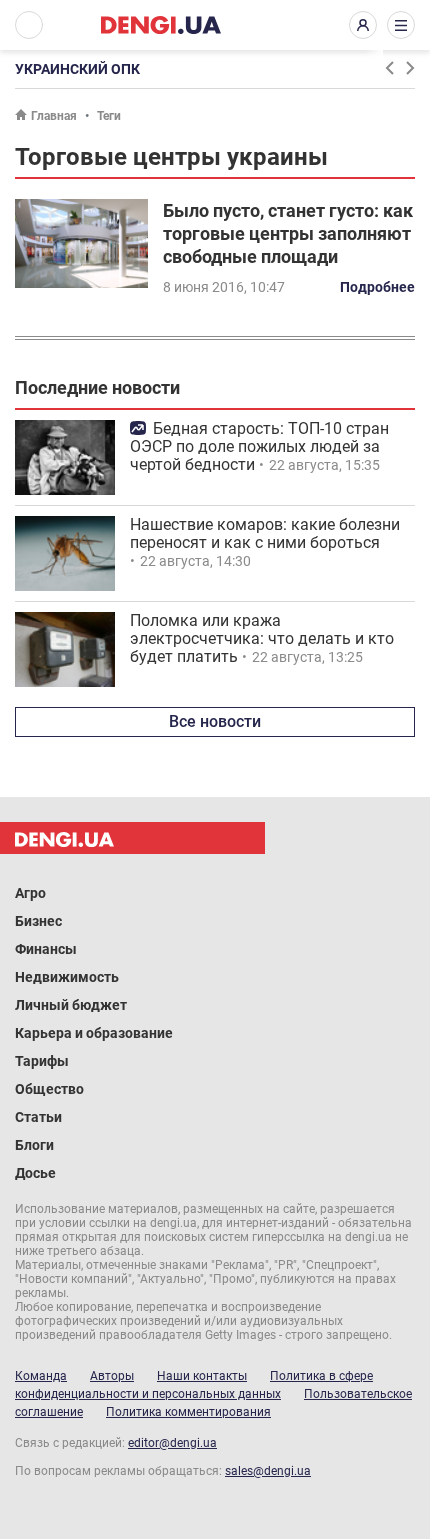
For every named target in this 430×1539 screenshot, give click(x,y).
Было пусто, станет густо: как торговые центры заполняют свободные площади (288, 233)
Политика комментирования (188, 1412)
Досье (35, 1173)
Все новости (215, 721)
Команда (41, 1376)
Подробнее (377, 287)
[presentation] (389, 68)
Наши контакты (202, 1376)
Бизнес (38, 921)
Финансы (46, 949)
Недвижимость (67, 977)
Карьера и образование (94, 1033)
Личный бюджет (71, 1005)
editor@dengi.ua (172, 1443)
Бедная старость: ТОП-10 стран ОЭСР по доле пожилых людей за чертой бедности (259, 446)
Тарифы (42, 1061)
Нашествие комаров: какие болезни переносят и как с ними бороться (265, 533)
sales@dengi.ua (268, 1471)
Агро (30, 893)
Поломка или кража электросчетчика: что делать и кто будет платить (262, 638)
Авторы (112, 1376)
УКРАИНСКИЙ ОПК (77, 69)
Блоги (34, 1145)
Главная (54, 116)
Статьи (38, 1117)
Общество (49, 1089)
